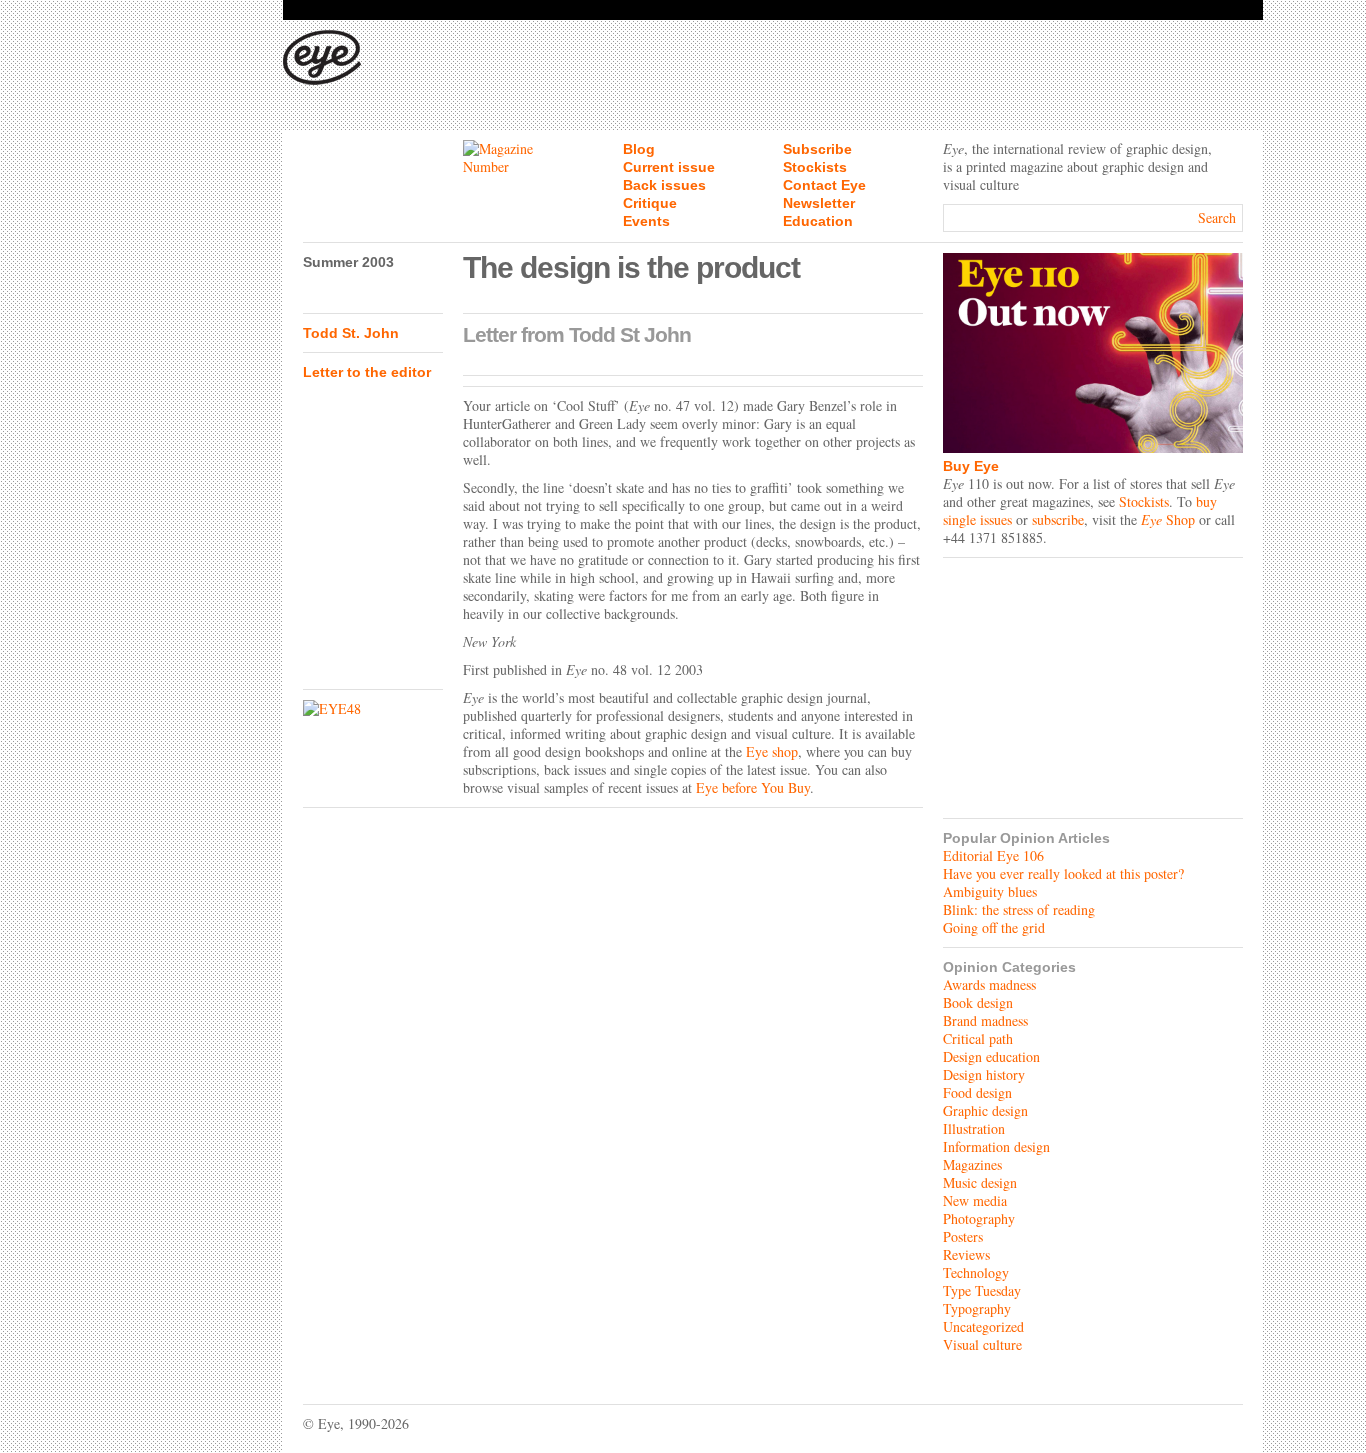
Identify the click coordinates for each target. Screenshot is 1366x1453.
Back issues (664, 185)
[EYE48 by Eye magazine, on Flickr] (373, 709)
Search (1217, 217)
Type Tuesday (982, 1290)
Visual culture (982, 1344)
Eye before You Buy (753, 787)
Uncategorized (983, 1326)
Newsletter (819, 203)
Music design (980, 1182)
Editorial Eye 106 (993, 855)
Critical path (978, 1038)
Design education (991, 1056)
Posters (963, 1236)
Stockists (815, 167)
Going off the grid (994, 927)
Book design (978, 1002)
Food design (977, 1092)
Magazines (972, 1164)
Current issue (669, 167)
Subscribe (817, 149)
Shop (1168, 519)
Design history (984, 1074)
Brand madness (985, 1020)
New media (975, 1200)
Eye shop (772, 751)
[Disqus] (613, 1068)
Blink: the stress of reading (1019, 909)
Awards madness (989, 984)
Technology (976, 1272)
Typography (977, 1308)
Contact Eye (824, 185)
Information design (996, 1146)
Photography (979, 1218)
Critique (650, 203)
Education (818, 221)
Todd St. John (351, 333)
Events (646, 221)
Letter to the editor (367, 372)
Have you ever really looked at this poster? (1063, 873)
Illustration (974, 1128)
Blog (639, 149)
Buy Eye (971, 466)
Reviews (966, 1254)
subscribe (1058, 519)
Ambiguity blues (990, 891)
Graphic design (985, 1110)
